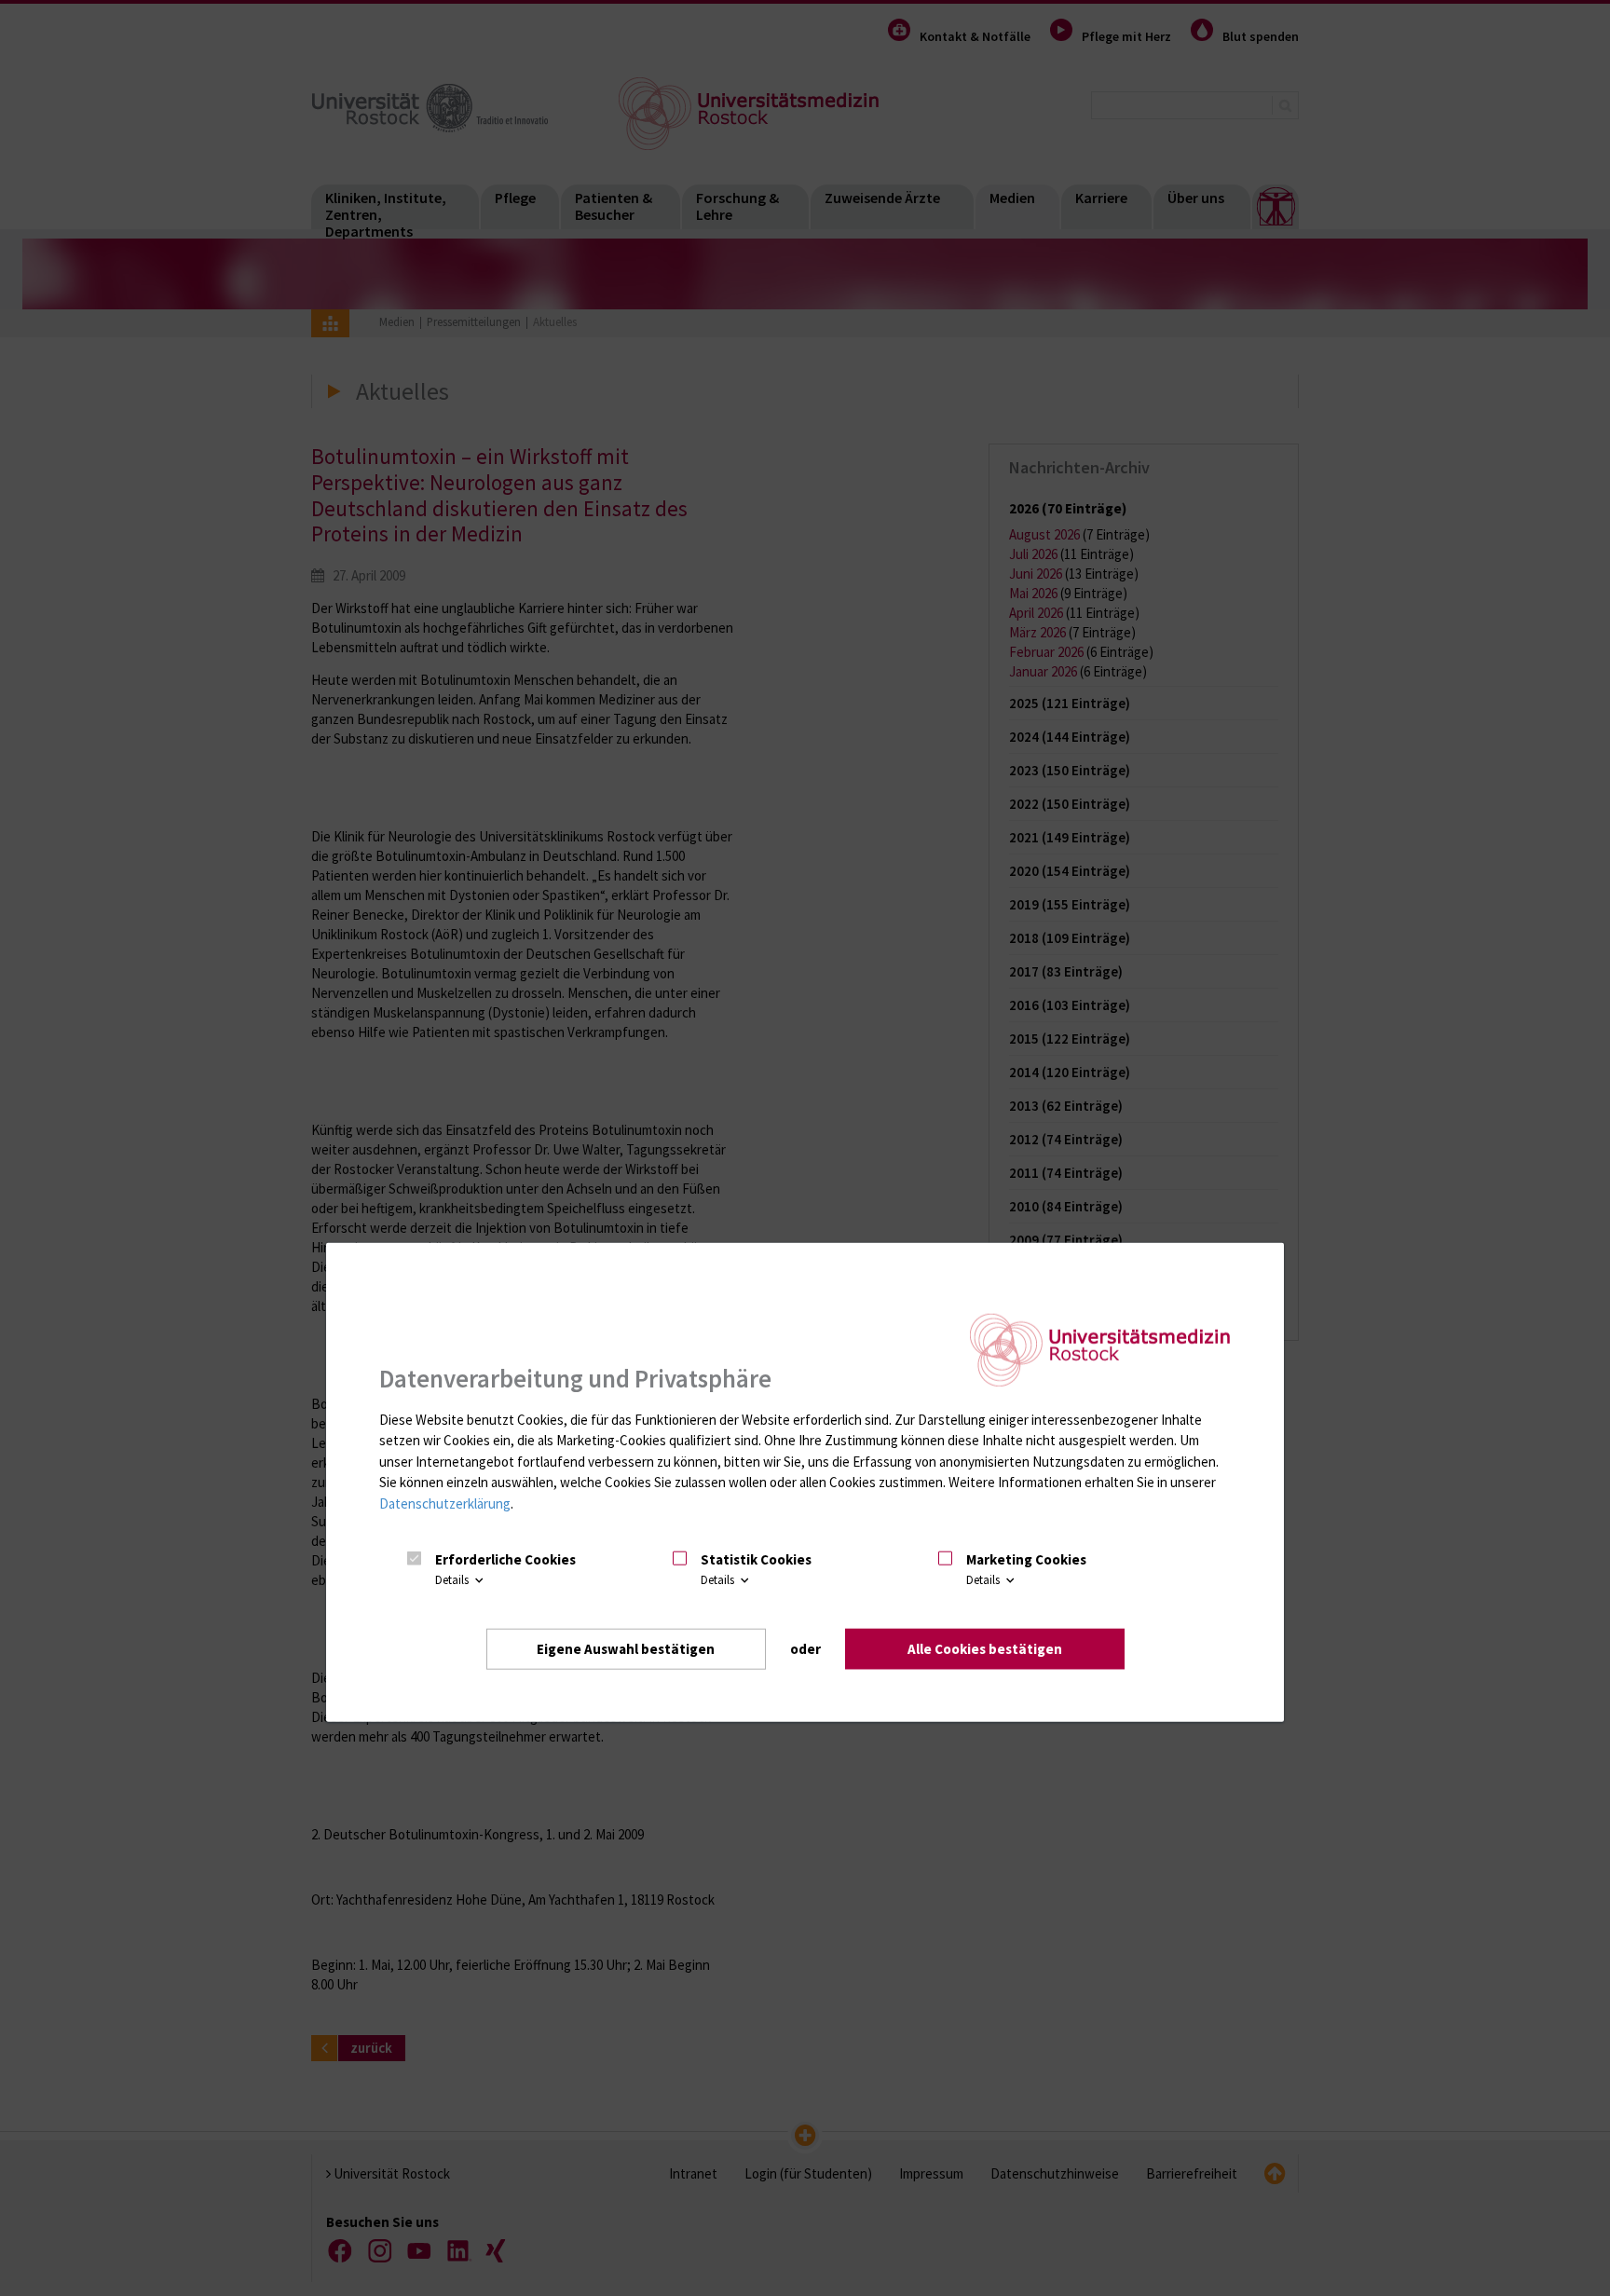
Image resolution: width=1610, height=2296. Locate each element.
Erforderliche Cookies (505, 1559)
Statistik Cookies (756, 1559)
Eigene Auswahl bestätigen (626, 1648)
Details (453, 1580)
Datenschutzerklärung (445, 1503)
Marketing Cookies (1026, 1559)
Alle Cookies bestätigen (985, 1648)
